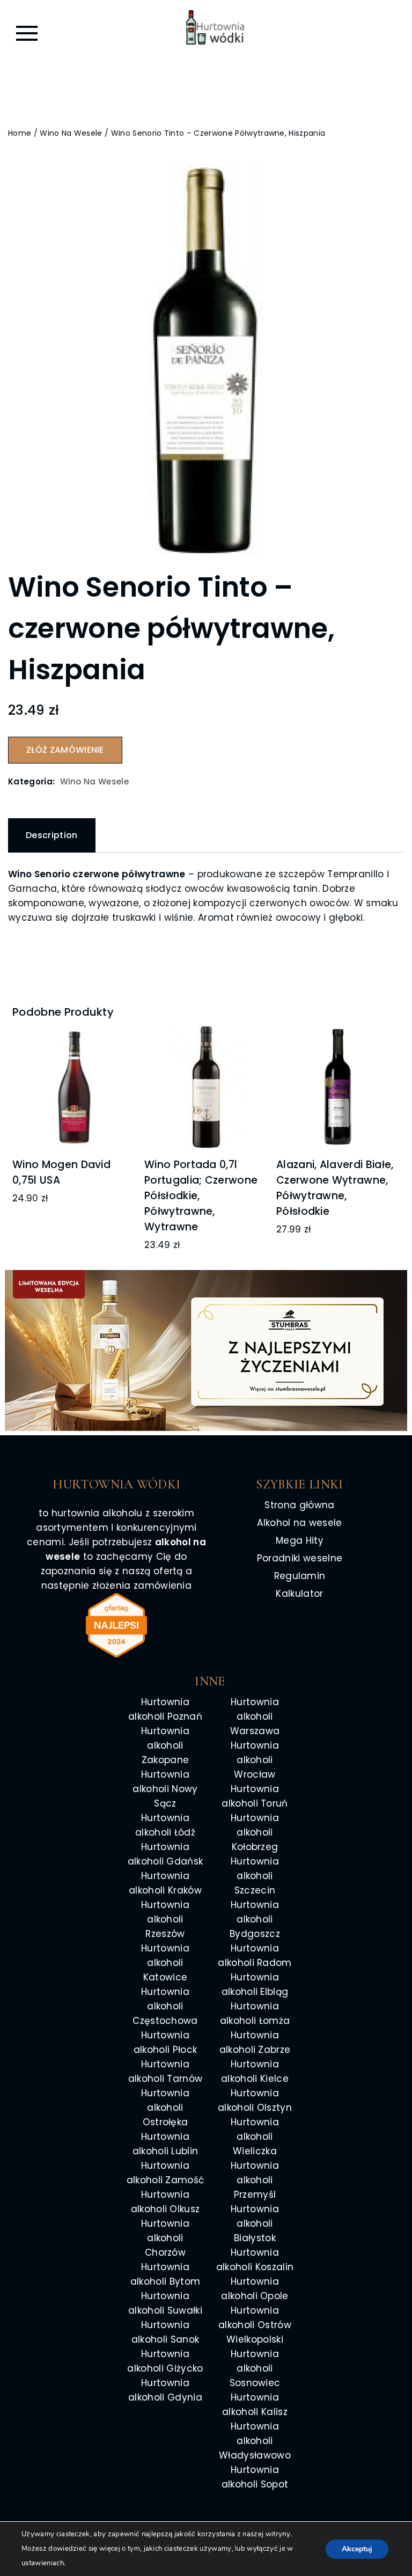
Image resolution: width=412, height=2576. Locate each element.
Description (52, 835)
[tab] (52, 835)
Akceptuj (357, 2549)
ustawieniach (43, 2563)
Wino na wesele (71, 133)
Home (20, 133)
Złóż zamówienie (65, 750)
